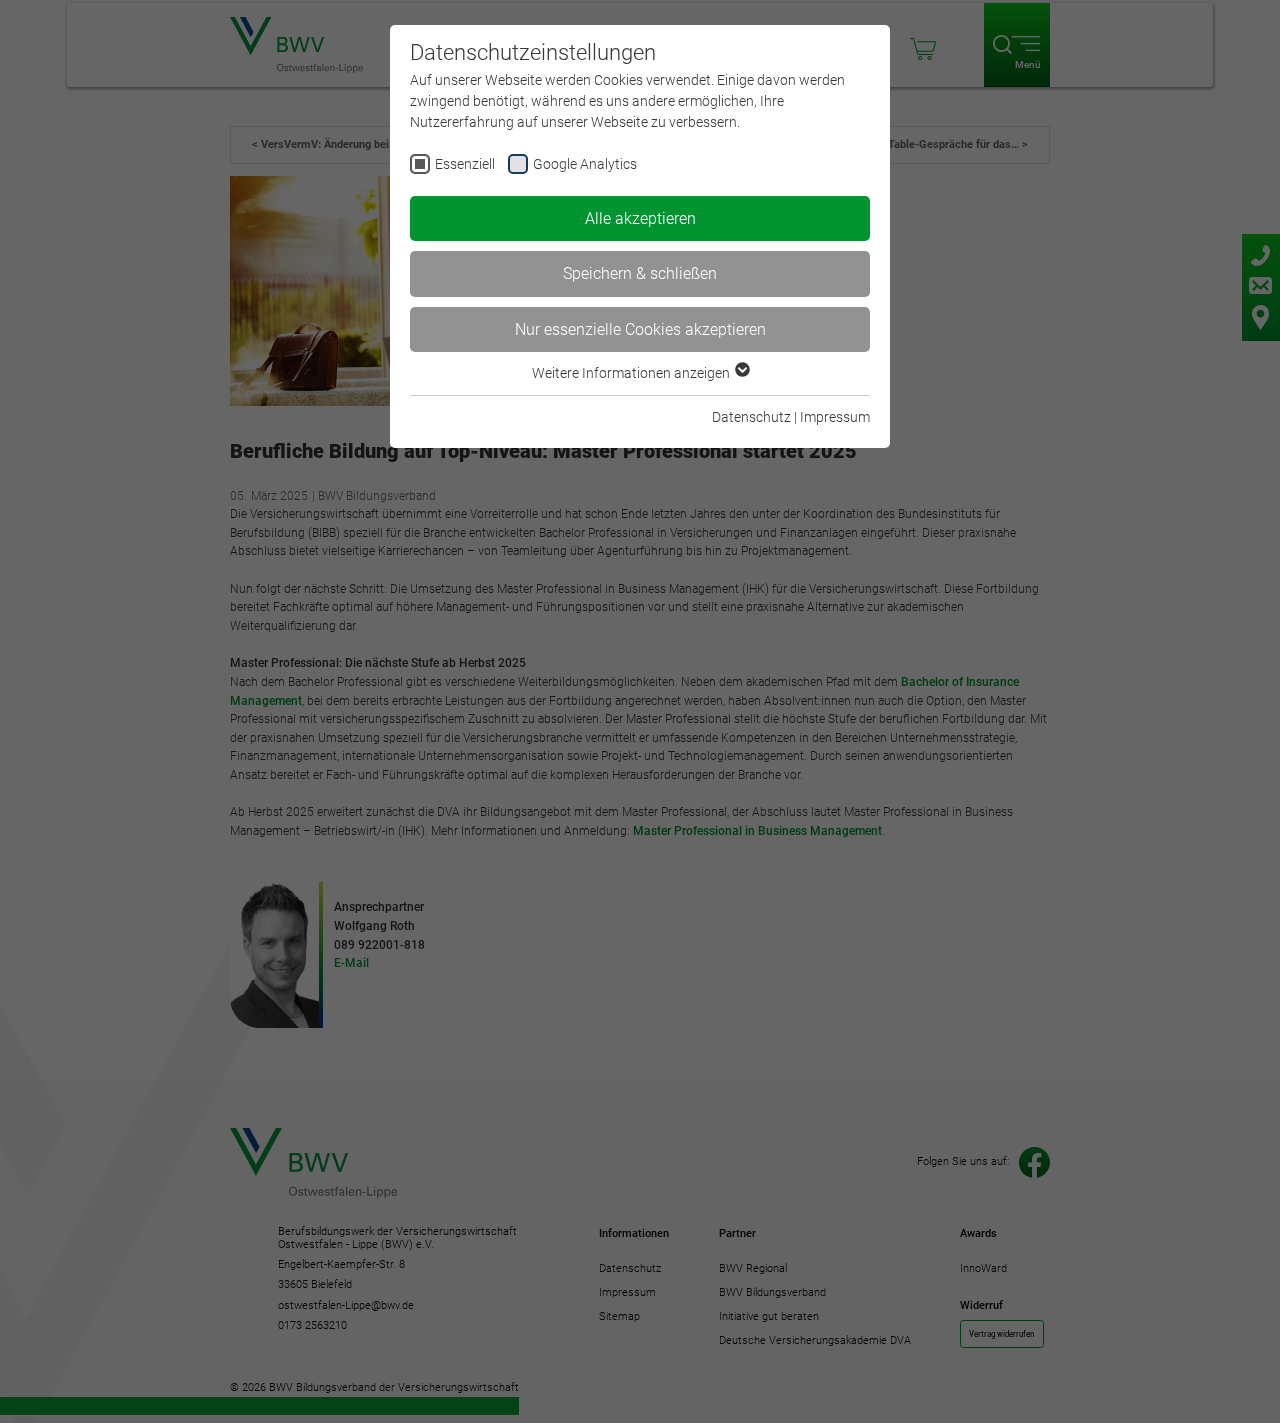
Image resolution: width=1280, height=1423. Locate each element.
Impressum (835, 417)
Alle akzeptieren (640, 218)
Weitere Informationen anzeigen (632, 373)
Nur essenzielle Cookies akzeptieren (640, 329)
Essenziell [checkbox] (465, 164)
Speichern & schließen (640, 273)
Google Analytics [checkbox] (585, 164)
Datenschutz (751, 417)
